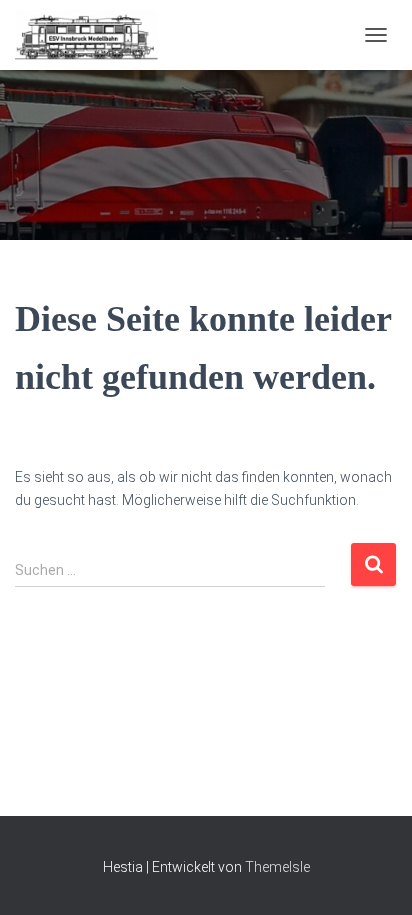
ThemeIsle (277, 867)
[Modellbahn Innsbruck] (94, 35)
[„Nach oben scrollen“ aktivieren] (372, 875)
